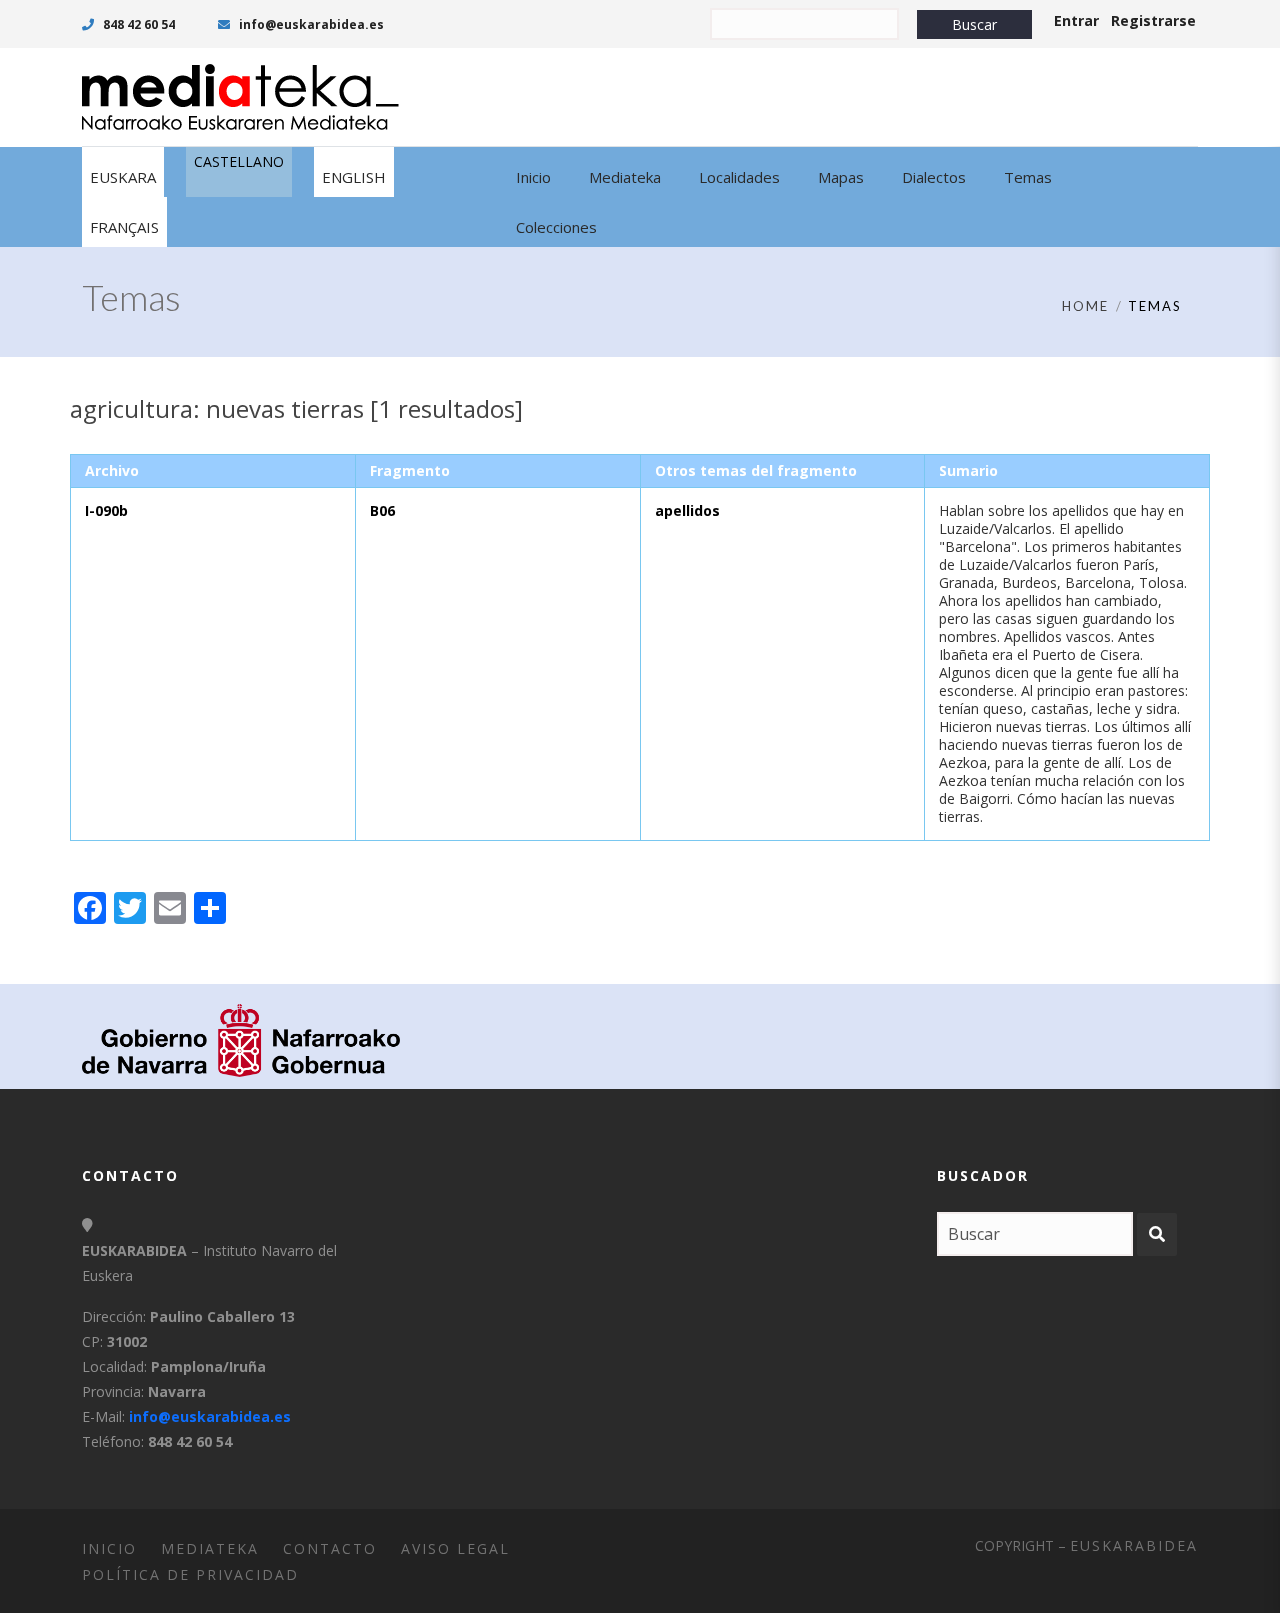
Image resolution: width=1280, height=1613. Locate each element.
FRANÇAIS (124, 227)
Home (1085, 306)
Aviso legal (455, 1548)
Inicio (109, 1548)
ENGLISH (354, 177)
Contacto (330, 1548)
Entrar (1076, 20)
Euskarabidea (1134, 1545)
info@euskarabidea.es (310, 24)
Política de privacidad (190, 1574)
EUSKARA (123, 177)
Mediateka (210, 1548)
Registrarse (1153, 20)
